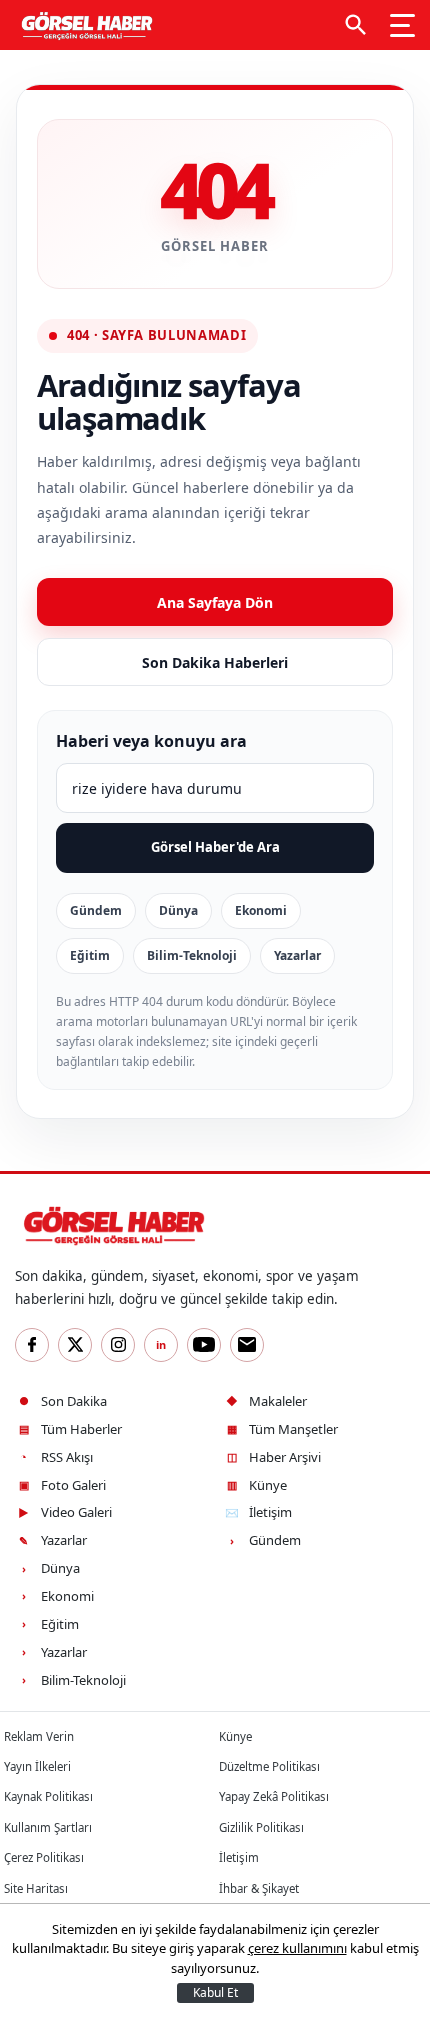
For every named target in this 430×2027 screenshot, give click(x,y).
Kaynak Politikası (48, 1796)
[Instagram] (118, 1345)
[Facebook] (32, 1345)
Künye (235, 1736)
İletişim (239, 1857)
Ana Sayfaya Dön (215, 602)
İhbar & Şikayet (259, 1888)
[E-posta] (247, 1345)
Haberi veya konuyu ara (151, 741)
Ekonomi (261, 910)
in (161, 1344)
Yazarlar (297, 955)
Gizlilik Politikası (261, 1827)
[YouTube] (204, 1345)
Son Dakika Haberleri (215, 662)
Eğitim (90, 955)
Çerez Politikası (44, 1857)
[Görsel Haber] (84, 25)
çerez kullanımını (297, 1948)
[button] (356, 25)
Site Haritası (36, 1888)
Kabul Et (215, 1992)
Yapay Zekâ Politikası (274, 1796)
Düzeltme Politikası (269, 1766)
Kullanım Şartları (48, 1827)
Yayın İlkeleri (37, 1766)
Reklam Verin (39, 1736)
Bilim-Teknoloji (192, 955)
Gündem (96, 910)
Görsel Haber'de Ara (215, 847)
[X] (75, 1345)
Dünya (178, 910)
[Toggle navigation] (402, 25)
